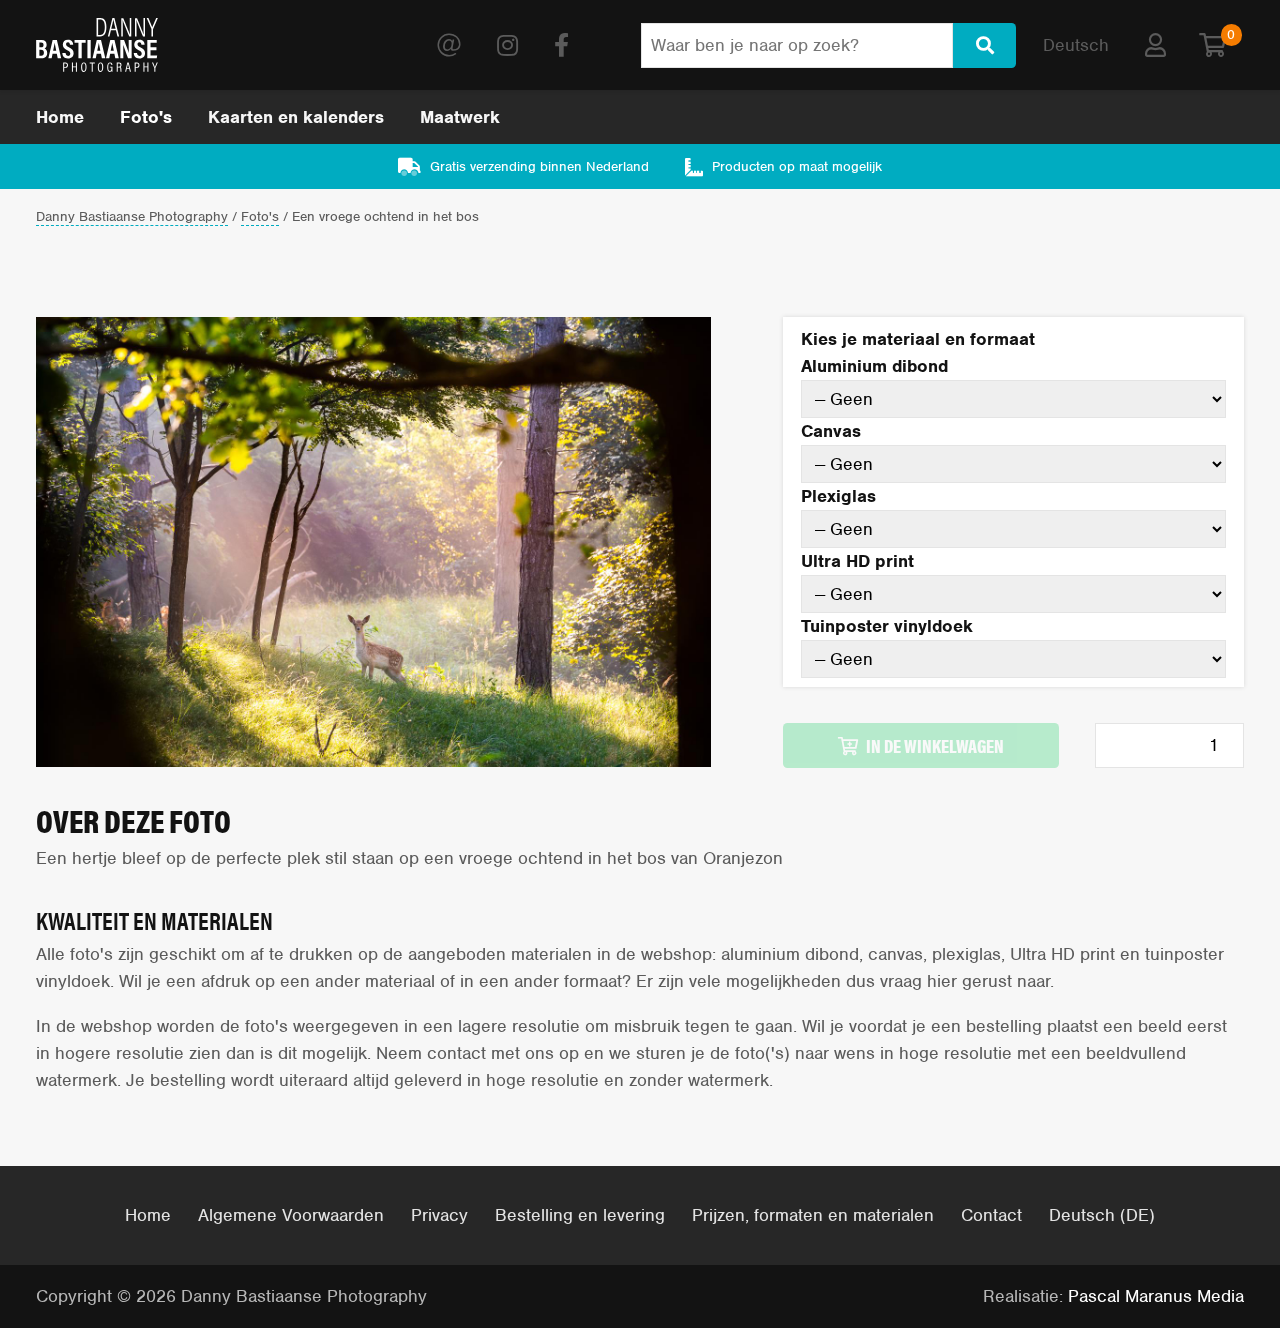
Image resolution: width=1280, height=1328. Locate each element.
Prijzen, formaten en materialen (813, 1215)
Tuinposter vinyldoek (887, 626)
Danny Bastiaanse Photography (132, 217)
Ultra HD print (857, 561)
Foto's (146, 117)
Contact (991, 1215)
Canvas (831, 431)
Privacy (439, 1215)
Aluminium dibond (874, 366)
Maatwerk (460, 117)
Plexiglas (838, 496)
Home (60, 117)
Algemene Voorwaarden (291, 1215)
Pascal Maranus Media (1156, 1296)
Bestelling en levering (580, 1215)
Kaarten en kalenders (296, 117)
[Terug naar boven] (1208, 1255)
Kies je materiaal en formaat (918, 339)
